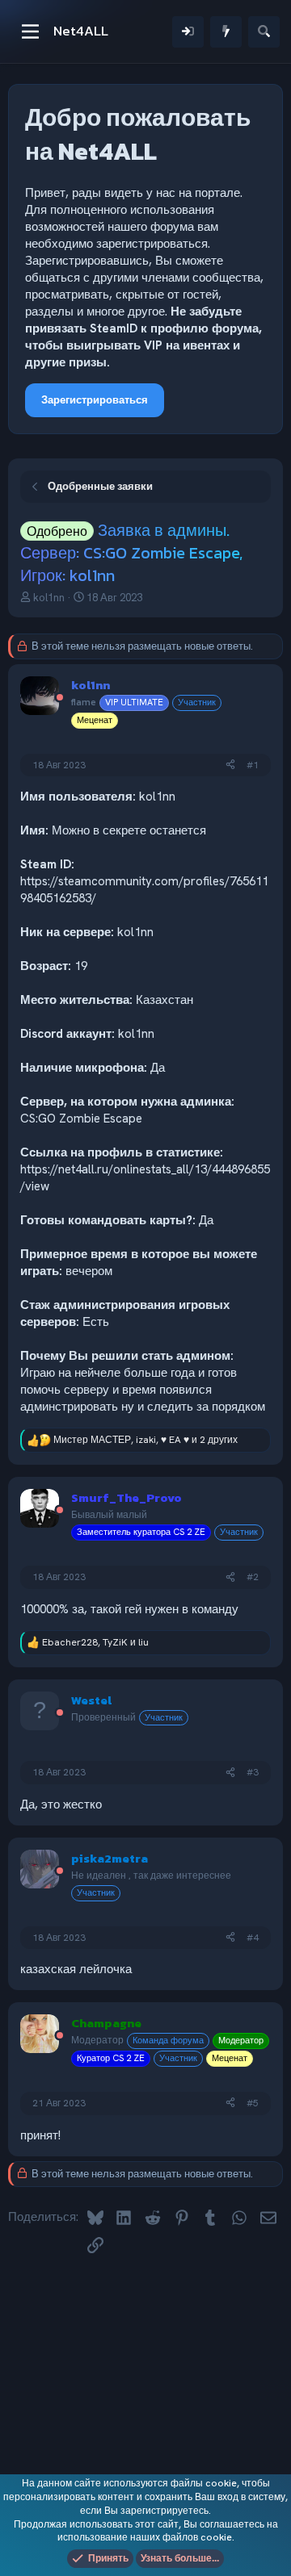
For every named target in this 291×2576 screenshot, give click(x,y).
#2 (253, 1577)
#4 (253, 1938)
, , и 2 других (145, 1440)
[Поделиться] (230, 765)
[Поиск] (264, 32)
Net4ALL (81, 31)
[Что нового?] (226, 32)
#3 (253, 1772)
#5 (253, 2103)
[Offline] (60, 698)
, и (95, 1642)
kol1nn (49, 598)
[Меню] (30, 31)
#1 (253, 765)
